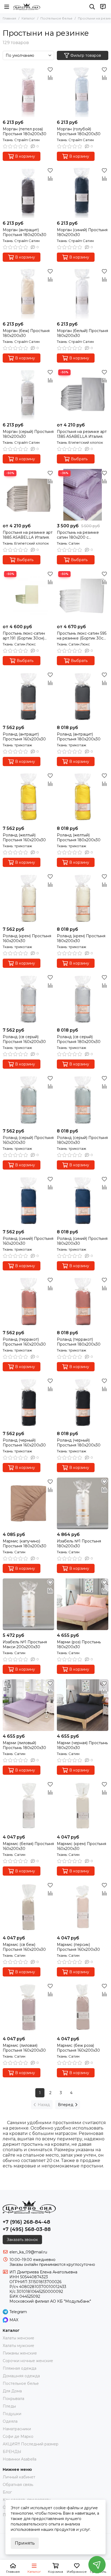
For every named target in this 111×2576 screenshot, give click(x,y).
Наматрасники (17, 2429)
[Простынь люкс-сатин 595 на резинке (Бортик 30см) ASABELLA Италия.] (83, 596)
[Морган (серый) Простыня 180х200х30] (28, 394)
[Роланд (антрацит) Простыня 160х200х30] (28, 696)
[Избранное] (50, 69)
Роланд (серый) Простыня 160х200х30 (28, 1140)
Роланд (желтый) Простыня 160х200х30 (24, 837)
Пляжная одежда (20, 2368)
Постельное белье (56, 18)
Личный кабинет (19, 2477)
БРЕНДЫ (12, 2452)
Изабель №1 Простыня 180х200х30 (79, 1544)
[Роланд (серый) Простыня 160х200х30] (28, 1100)
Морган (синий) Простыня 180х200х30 (82, 232)
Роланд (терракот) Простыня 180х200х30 (79, 1342)
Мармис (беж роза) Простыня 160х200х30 (78, 2048)
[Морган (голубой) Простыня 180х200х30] (83, 91)
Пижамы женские (20, 2353)
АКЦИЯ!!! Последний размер (31, 2444)
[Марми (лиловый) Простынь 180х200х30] (28, 1705)
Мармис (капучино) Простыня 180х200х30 (25, 1544)
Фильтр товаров (86, 55)
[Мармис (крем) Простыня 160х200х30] (83, 1806)
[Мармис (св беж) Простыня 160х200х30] (28, 1907)
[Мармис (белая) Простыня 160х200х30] (28, 1806)
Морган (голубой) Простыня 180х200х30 (79, 131)
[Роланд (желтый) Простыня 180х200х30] (83, 797)
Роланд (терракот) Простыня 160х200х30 (24, 1342)
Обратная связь (18, 2485)
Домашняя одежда (21, 2376)
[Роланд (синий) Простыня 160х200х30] (28, 1201)
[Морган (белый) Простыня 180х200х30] (83, 293)
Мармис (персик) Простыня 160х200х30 (78, 1947)
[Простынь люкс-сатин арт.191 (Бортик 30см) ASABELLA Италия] (28, 596)
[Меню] (7, 7)
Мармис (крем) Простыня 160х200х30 (81, 1846)
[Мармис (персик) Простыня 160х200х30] (83, 1907)
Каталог (28, 18)
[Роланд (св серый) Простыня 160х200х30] (28, 999)
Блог (7, 2492)
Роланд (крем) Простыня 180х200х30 (81, 938)
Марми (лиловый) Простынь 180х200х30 (24, 1745)
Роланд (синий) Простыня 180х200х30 (82, 1241)
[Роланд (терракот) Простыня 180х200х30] (83, 1302)
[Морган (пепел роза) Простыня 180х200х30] (28, 91)
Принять (25, 2543)
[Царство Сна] (27, 7)
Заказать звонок (22, 2240)
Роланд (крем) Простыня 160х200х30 (27, 938)
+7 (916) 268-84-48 (26, 2222)
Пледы (9, 2406)
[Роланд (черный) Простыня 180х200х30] (83, 1403)
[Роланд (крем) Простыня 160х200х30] (28, 898)
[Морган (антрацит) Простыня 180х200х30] (28, 192)
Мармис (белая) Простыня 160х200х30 (28, 1846)
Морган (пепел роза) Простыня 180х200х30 (25, 131)
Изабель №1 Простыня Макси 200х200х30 (25, 1644)
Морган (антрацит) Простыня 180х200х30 (25, 232)
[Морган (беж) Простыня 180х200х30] (28, 293)
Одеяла (10, 2421)
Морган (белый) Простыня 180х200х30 (82, 333)
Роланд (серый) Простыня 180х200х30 (82, 1140)
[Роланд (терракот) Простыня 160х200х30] (28, 1302)
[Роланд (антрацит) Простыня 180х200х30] (83, 696)
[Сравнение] (50, 78)
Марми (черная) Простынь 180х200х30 (82, 1745)
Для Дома (12, 2391)
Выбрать (79, 459)
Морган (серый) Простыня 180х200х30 (28, 434)
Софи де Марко (18, 2436)
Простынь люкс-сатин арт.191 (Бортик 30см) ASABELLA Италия (24, 636)
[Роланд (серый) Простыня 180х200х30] (83, 1100)
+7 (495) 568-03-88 (27, 2229)
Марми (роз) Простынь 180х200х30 (79, 1644)
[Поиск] (92, 7)
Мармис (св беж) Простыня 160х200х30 (24, 1947)
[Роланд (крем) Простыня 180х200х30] (83, 898)
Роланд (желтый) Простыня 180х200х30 (79, 837)
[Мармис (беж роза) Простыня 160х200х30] (83, 2008)
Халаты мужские (18, 2346)
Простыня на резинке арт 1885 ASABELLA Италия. (28, 535)
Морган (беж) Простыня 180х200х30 (26, 333)
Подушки (12, 2414)
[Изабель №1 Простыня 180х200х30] (83, 1503)
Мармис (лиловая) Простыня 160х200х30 (24, 2048)
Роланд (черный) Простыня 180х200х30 (79, 1443)
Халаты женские (18, 2338)
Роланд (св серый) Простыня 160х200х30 (24, 1039)
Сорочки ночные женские (28, 2361)
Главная (9, 18)
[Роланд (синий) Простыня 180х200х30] (83, 1201)
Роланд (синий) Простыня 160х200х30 (28, 1241)
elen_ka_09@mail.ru (28, 2252)
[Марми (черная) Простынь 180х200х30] (83, 1705)
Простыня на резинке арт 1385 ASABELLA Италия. (82, 434)
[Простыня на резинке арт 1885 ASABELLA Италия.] (28, 495)
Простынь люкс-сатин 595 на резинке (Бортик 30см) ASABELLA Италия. (82, 636)
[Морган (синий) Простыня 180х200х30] (83, 192)
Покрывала (13, 2399)
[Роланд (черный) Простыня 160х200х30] (28, 1403)
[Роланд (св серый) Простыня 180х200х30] (83, 999)
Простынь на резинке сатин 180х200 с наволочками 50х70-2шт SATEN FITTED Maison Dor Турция (82, 535)
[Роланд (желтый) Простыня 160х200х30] (28, 797)
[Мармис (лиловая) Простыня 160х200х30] (28, 2008)
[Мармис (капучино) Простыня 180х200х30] (28, 1503)
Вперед (66, 2105)
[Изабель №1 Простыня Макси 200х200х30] (28, 1604)
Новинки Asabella (20, 2459)
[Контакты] (103, 7)
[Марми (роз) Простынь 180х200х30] (83, 1604)
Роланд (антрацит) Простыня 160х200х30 (24, 737)
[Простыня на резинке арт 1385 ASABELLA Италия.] (83, 394)
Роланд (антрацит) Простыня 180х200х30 (79, 737)
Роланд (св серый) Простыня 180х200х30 (79, 1039)
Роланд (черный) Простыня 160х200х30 (24, 1443)
